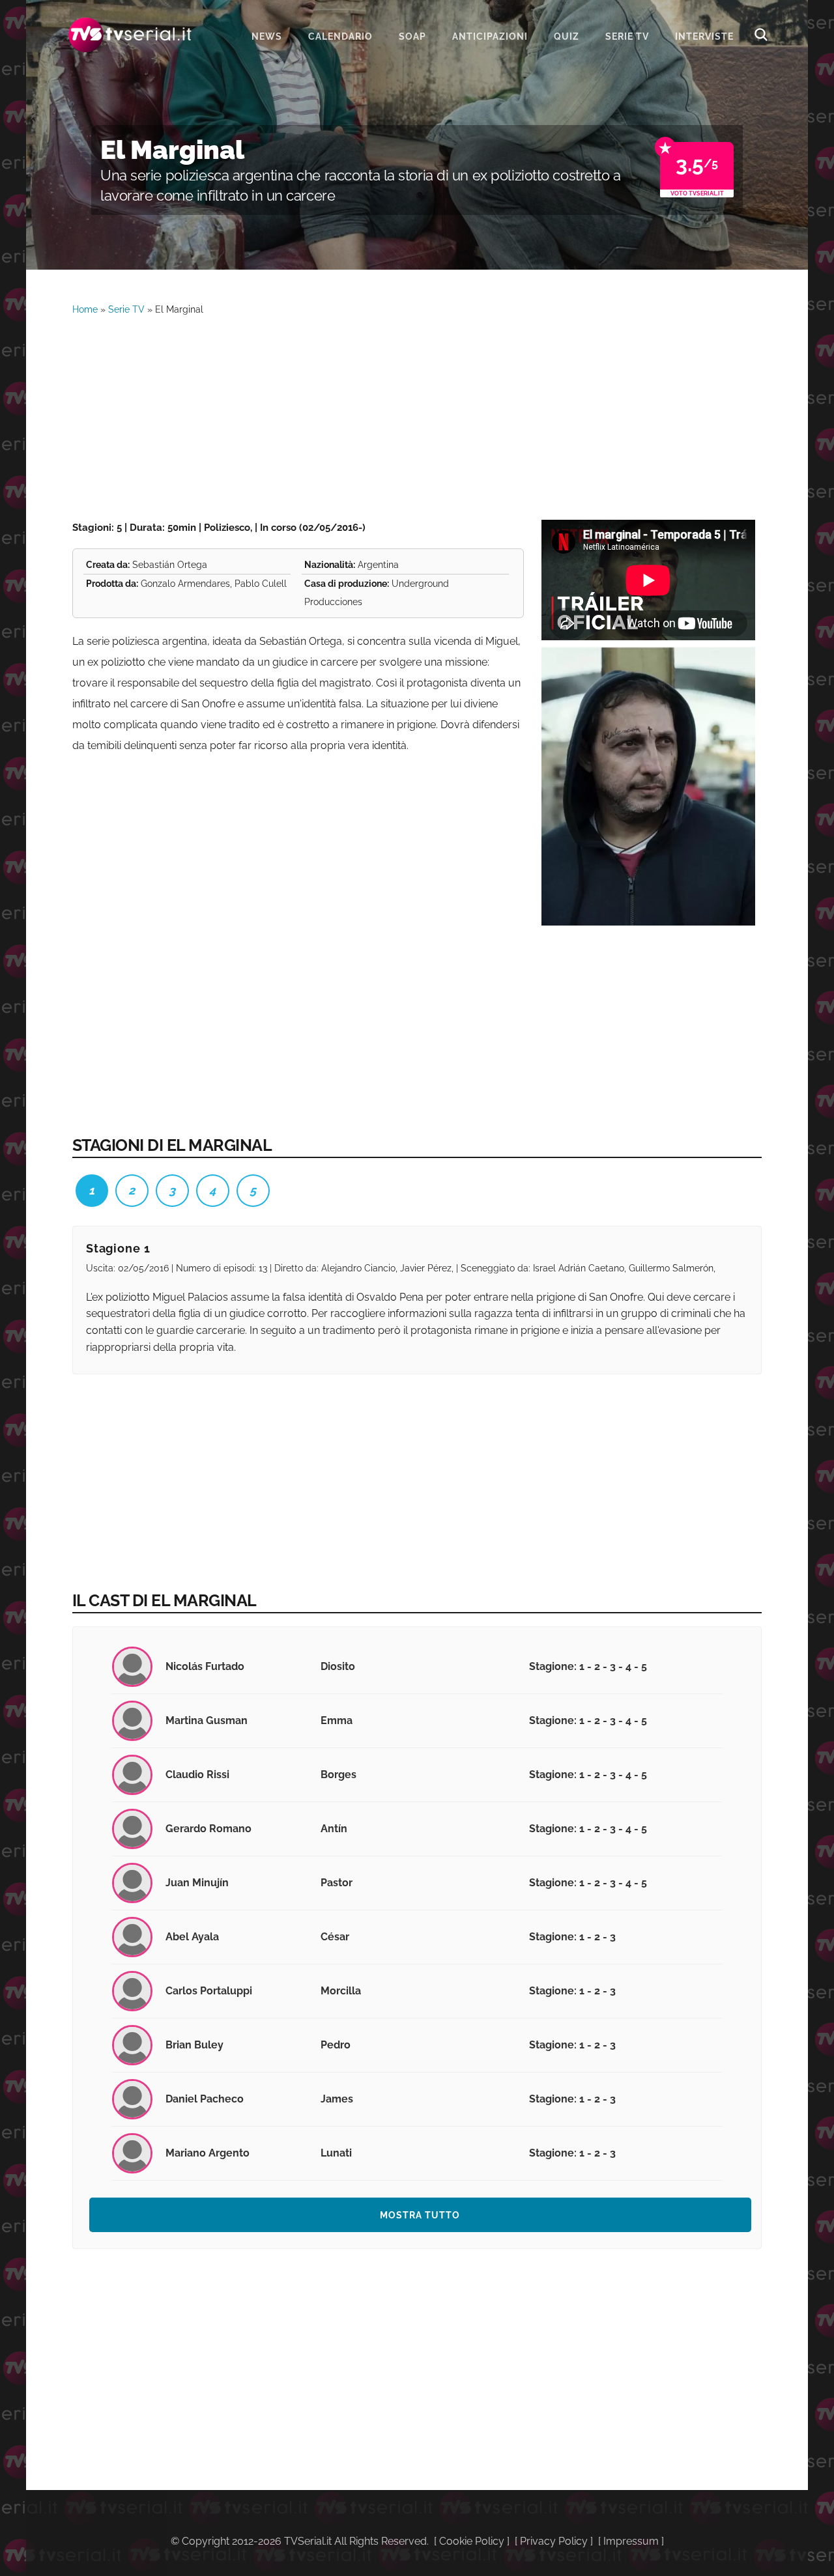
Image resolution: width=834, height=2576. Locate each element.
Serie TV (126, 309)
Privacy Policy (554, 2541)
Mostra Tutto (420, 2215)
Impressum (631, 2541)
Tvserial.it (130, 35)
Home (85, 309)
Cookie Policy (472, 2541)
